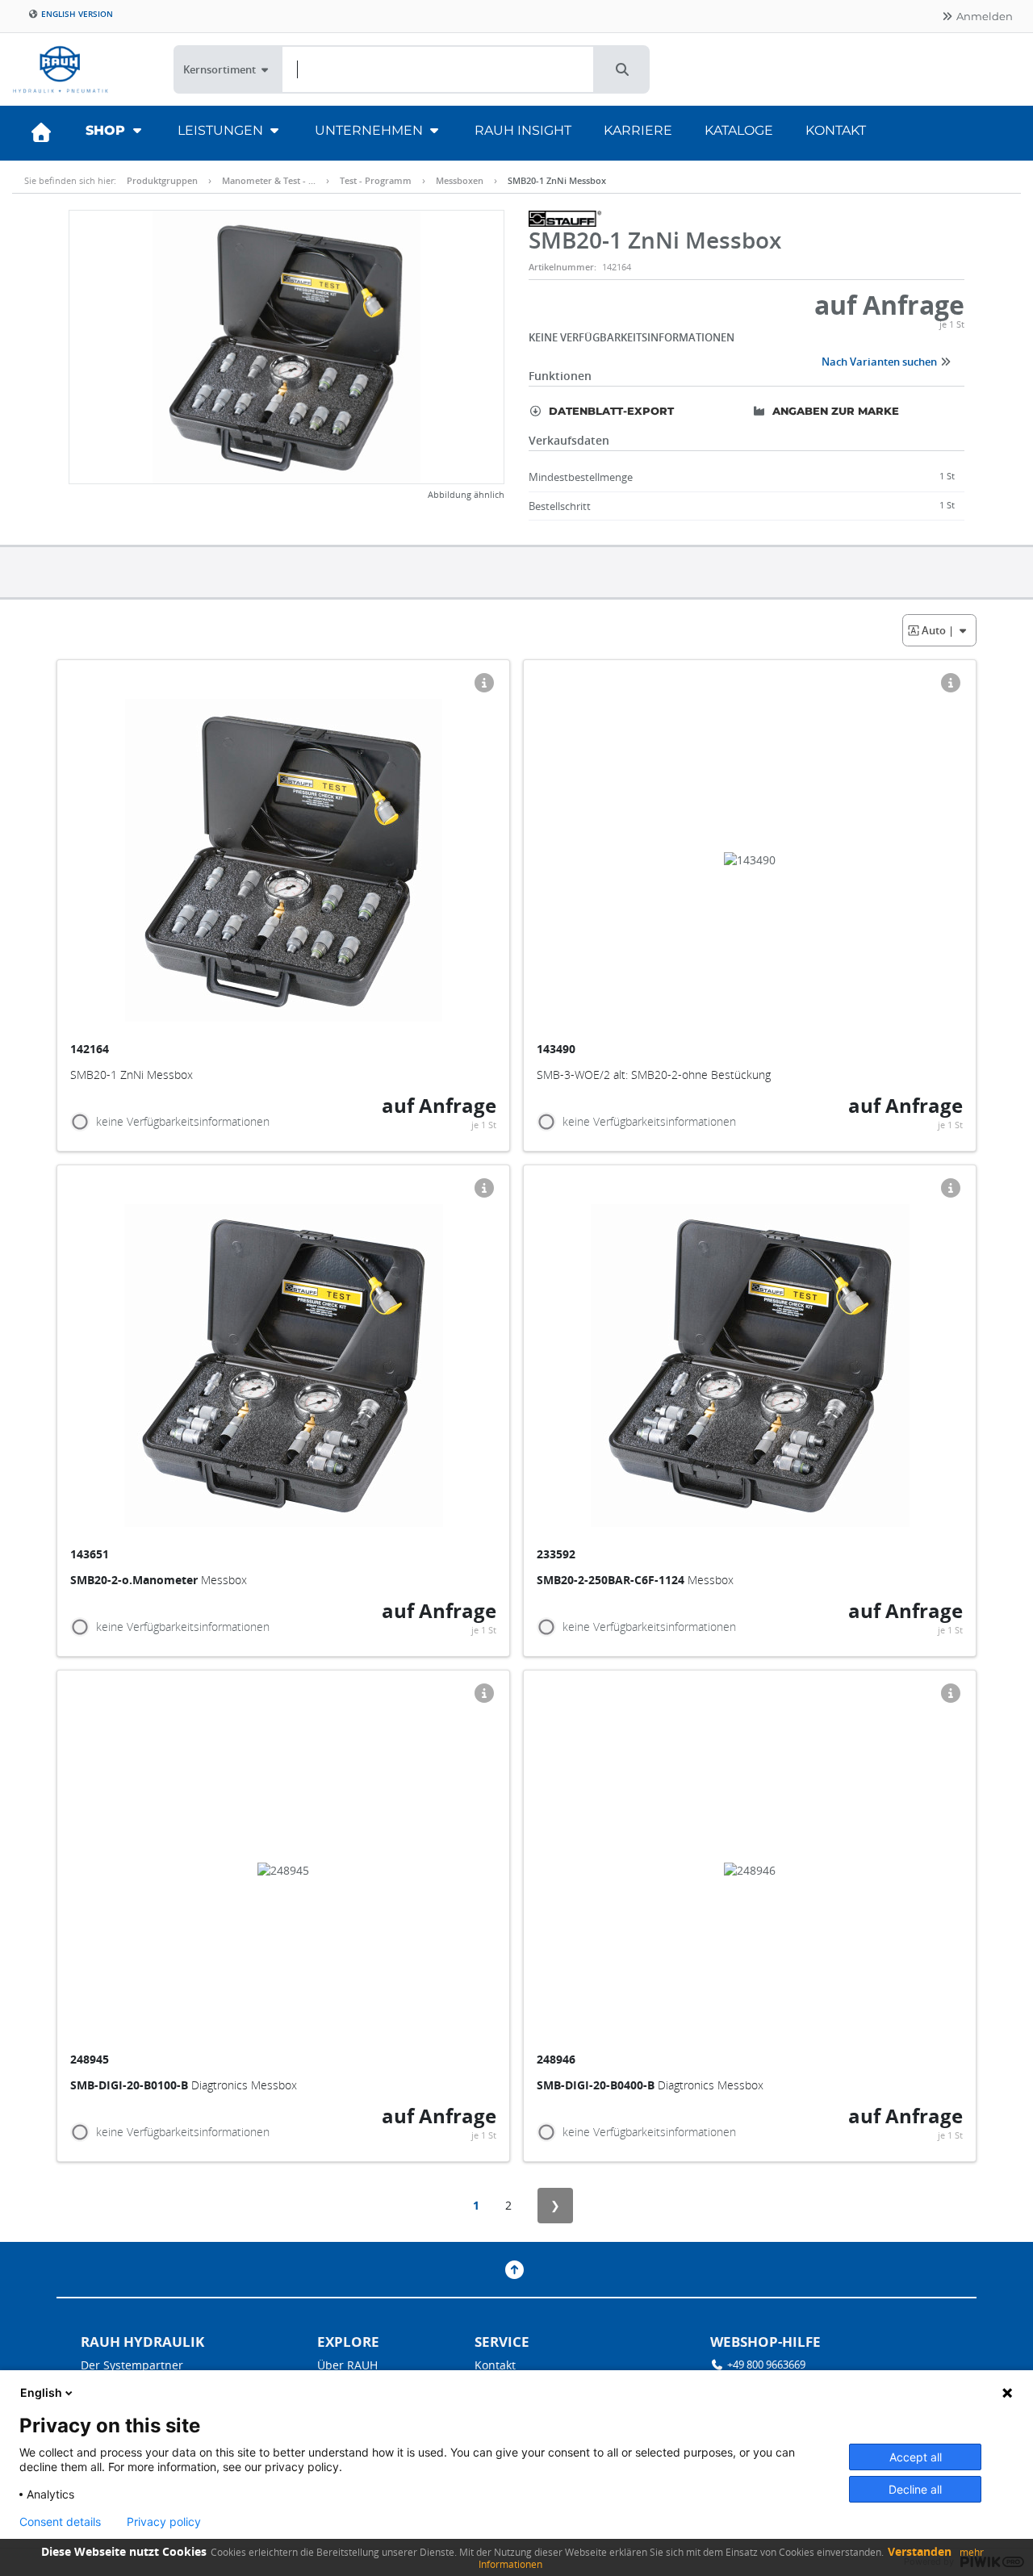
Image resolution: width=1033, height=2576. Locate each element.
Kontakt (836, 130)
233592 (558, 1554)
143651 (91, 1554)
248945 (91, 2059)
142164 (91, 1049)
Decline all (915, 2489)
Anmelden (983, 16)
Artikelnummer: (563, 267)
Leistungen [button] (222, 130)
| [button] (939, 630)
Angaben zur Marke (834, 411)
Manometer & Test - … (269, 180)
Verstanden (920, 2551)
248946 (558, 2059)
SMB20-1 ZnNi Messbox (557, 180)
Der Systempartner (132, 2365)
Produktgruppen (162, 180)
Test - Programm (376, 180)
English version (76, 14)
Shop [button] (107, 130)
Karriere (638, 130)
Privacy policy (164, 2522)
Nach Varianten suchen (880, 362)
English (41, 2392)
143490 (558, 1049)
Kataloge (739, 130)
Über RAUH (347, 2365)
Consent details (60, 2522)
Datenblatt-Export (610, 411)
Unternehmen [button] (370, 130)
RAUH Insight (523, 130)
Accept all (916, 2457)
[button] (622, 69)
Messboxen (460, 180)
